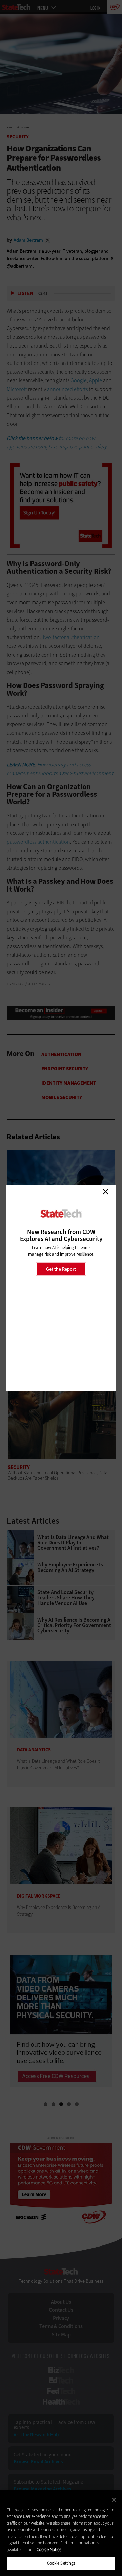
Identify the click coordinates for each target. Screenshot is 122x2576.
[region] (61, 2533)
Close (105, 1192)
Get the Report (61, 1269)
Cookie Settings (61, 2563)
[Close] (114, 2500)
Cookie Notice (49, 2550)
